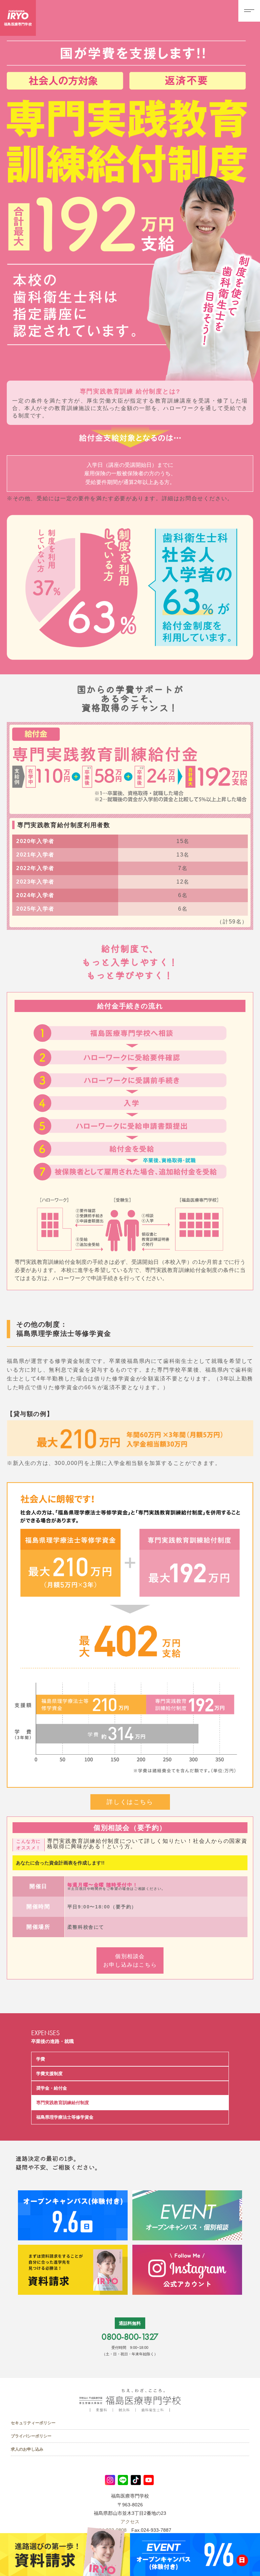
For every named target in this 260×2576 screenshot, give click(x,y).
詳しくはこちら (130, 1802)
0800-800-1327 (130, 2337)
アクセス (130, 2522)
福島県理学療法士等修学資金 (65, 2117)
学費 (41, 2059)
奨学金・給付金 (52, 2088)
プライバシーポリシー (31, 2436)
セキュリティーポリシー (33, 2423)
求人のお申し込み (27, 2449)
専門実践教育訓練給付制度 (63, 2103)
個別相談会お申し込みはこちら (130, 1960)
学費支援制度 (49, 2074)
